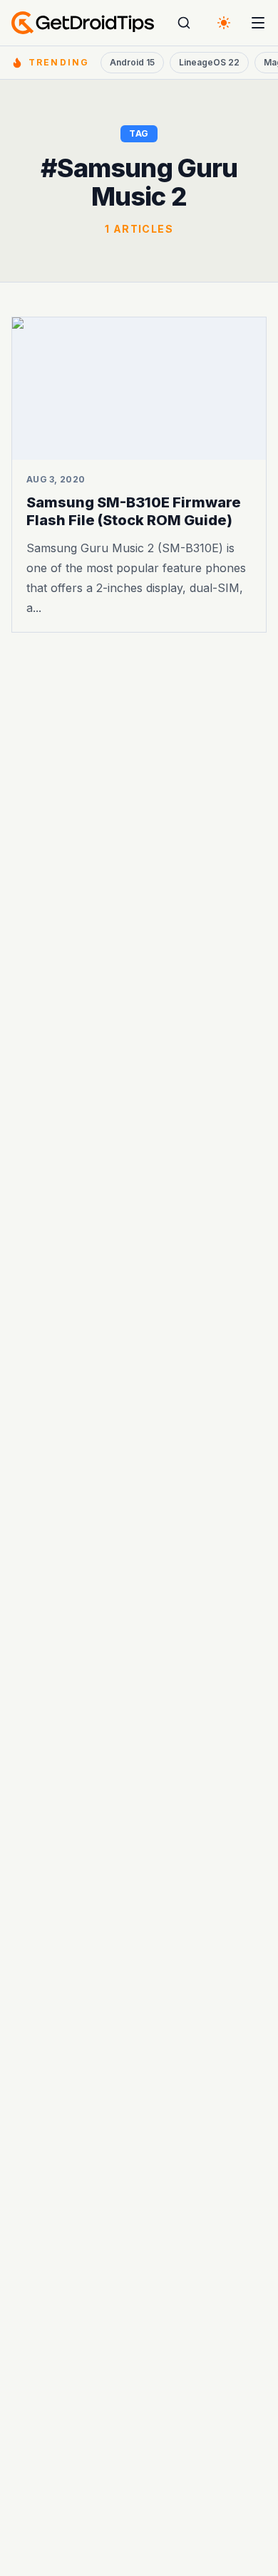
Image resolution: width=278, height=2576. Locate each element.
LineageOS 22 (209, 62)
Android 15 (132, 62)
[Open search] (184, 23)
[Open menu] (258, 23)
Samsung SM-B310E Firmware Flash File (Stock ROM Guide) (134, 511)
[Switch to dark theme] (224, 23)
